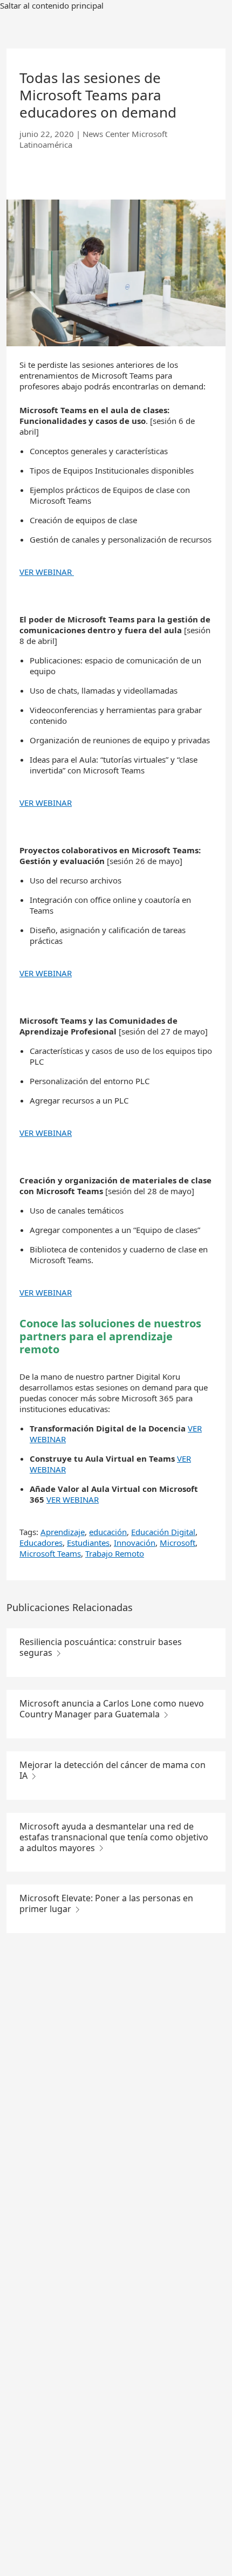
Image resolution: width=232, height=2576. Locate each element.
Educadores (41, 1543)
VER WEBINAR (47, 572)
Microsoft (178, 1543)
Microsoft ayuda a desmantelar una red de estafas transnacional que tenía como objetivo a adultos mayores (114, 1837)
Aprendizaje (63, 1532)
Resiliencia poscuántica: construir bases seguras (101, 1647)
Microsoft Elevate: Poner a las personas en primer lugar (106, 1903)
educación (108, 1532)
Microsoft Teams (50, 1553)
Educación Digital (163, 1532)
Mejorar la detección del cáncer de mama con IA (112, 1770)
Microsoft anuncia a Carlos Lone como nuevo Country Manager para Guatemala (112, 1709)
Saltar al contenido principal (52, 5)
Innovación (135, 1543)
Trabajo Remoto (115, 1553)
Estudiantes (88, 1543)
